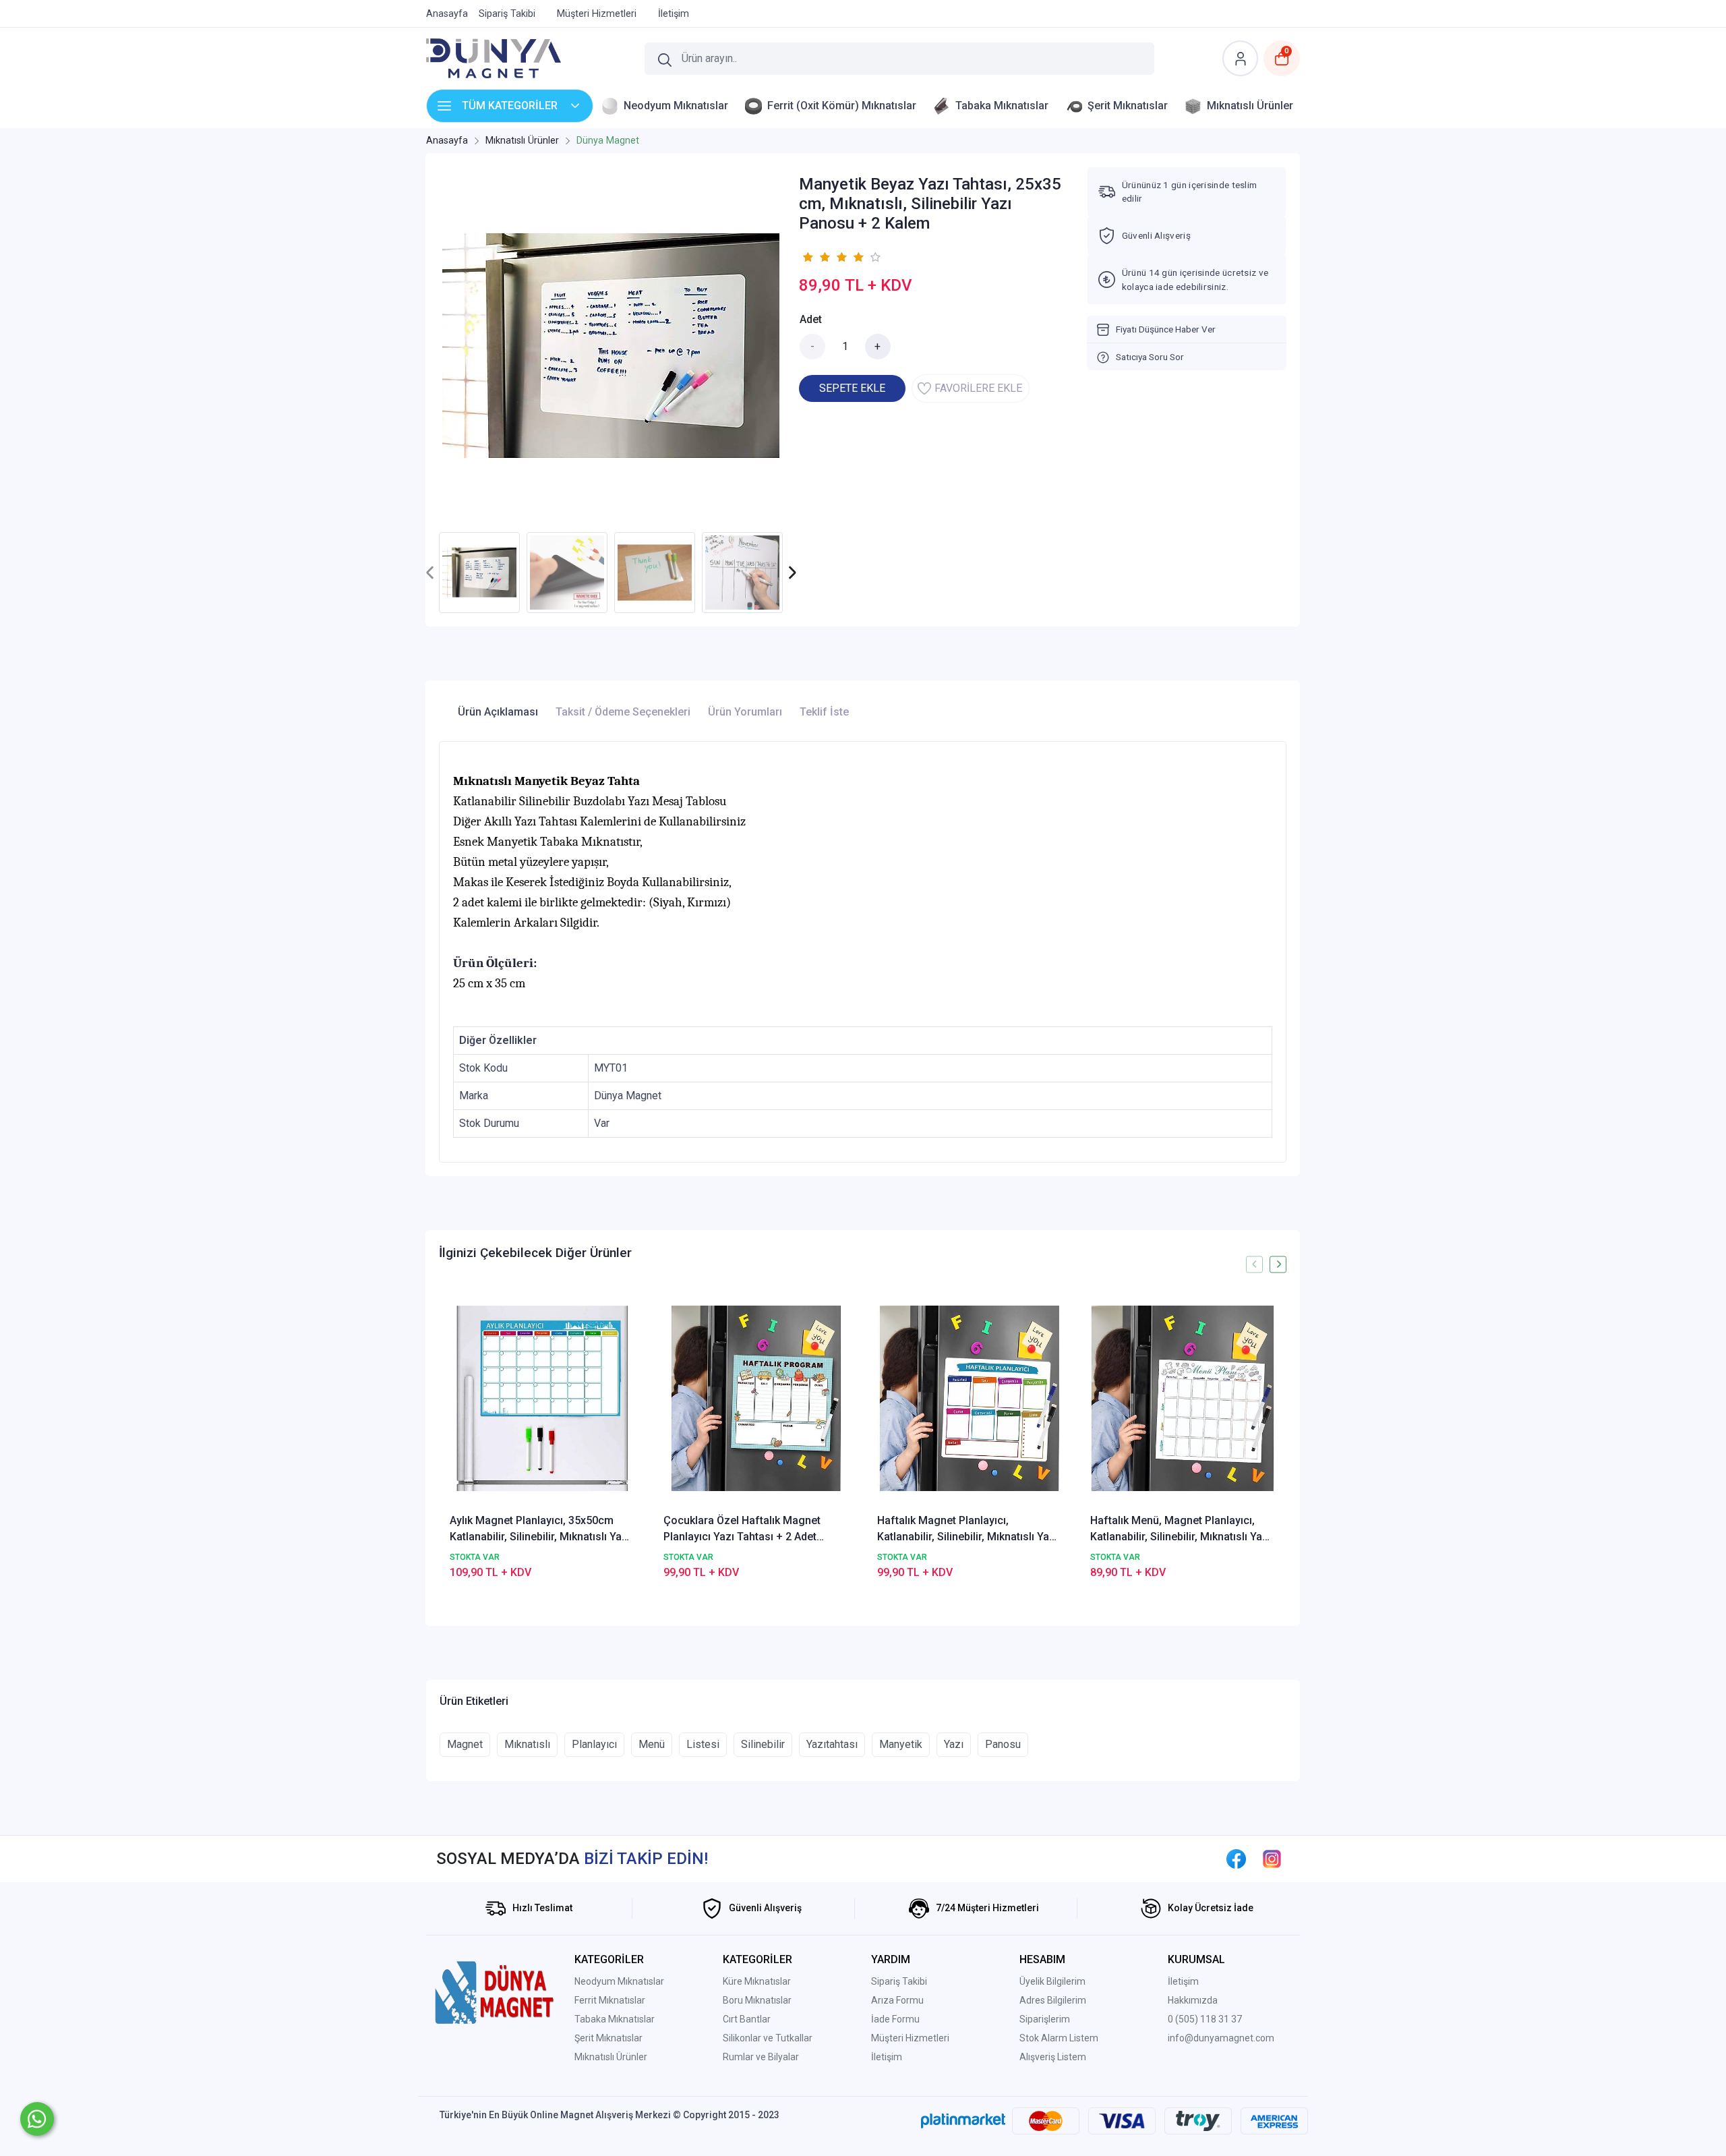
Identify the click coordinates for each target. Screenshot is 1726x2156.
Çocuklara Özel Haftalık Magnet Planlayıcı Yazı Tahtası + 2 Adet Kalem (742, 1529)
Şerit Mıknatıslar (608, 2038)
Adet (811, 319)
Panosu (1003, 1744)
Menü (652, 1744)
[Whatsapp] (37, 2119)
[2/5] (816, 257)
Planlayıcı (594, 1744)
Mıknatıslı (527, 1744)
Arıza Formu (897, 2000)
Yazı (954, 1744)
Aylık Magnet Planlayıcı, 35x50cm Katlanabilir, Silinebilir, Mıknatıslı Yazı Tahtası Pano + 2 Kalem (540, 1529)
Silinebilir (763, 1744)
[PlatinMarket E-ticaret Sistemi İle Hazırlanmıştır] (963, 2120)
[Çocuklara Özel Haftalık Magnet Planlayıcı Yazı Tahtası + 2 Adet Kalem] (756, 1398)
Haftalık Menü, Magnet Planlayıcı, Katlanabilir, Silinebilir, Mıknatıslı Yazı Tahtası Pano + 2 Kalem (1181, 1529)
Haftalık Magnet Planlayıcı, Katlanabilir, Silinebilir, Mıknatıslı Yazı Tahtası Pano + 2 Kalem (968, 1529)
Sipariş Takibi (899, 1981)
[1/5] (807, 257)
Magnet (465, 1744)
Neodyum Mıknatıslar (619, 1981)
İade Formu (895, 2019)
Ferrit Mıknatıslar (610, 2000)
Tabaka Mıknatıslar (615, 2019)
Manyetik (901, 1744)
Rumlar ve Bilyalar (761, 2057)
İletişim (887, 2057)
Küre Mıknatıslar (757, 1981)
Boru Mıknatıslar (757, 2000)
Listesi (703, 1744)
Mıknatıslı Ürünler (611, 2057)
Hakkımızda (1193, 2000)
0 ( (1173, 2019)
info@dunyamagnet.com (1221, 2038)
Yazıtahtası (832, 1744)
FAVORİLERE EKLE (978, 388)
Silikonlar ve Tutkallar (768, 2038)
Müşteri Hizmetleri (910, 2038)
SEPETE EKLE (852, 388)
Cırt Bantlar (747, 2019)
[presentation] (430, 573)
